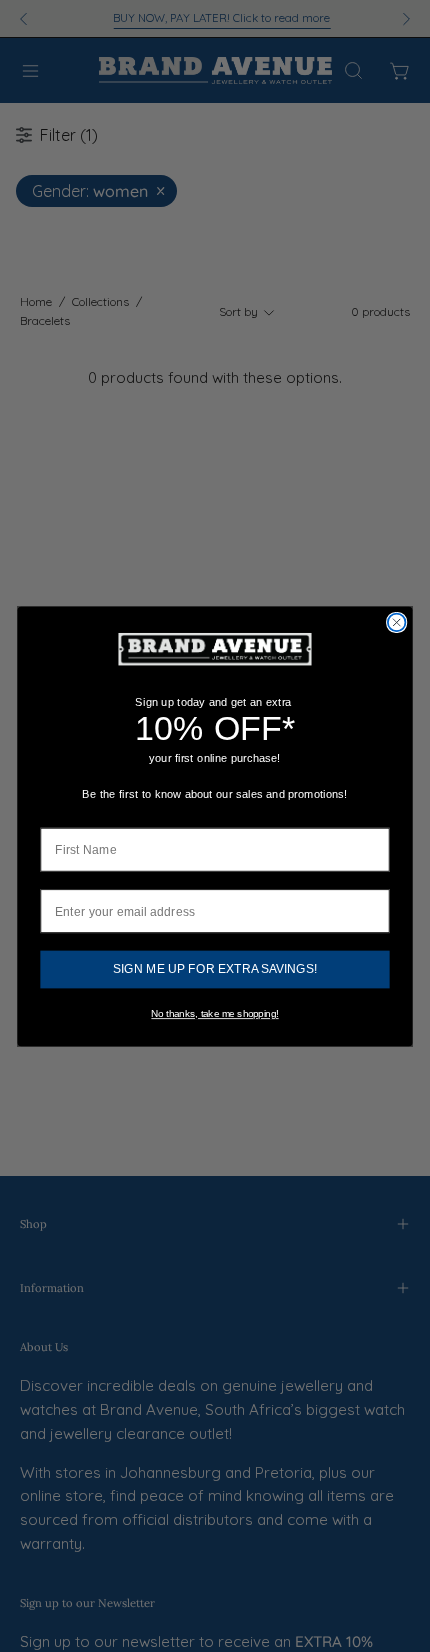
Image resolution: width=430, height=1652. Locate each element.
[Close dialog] (397, 622)
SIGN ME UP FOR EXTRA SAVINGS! (215, 969)
